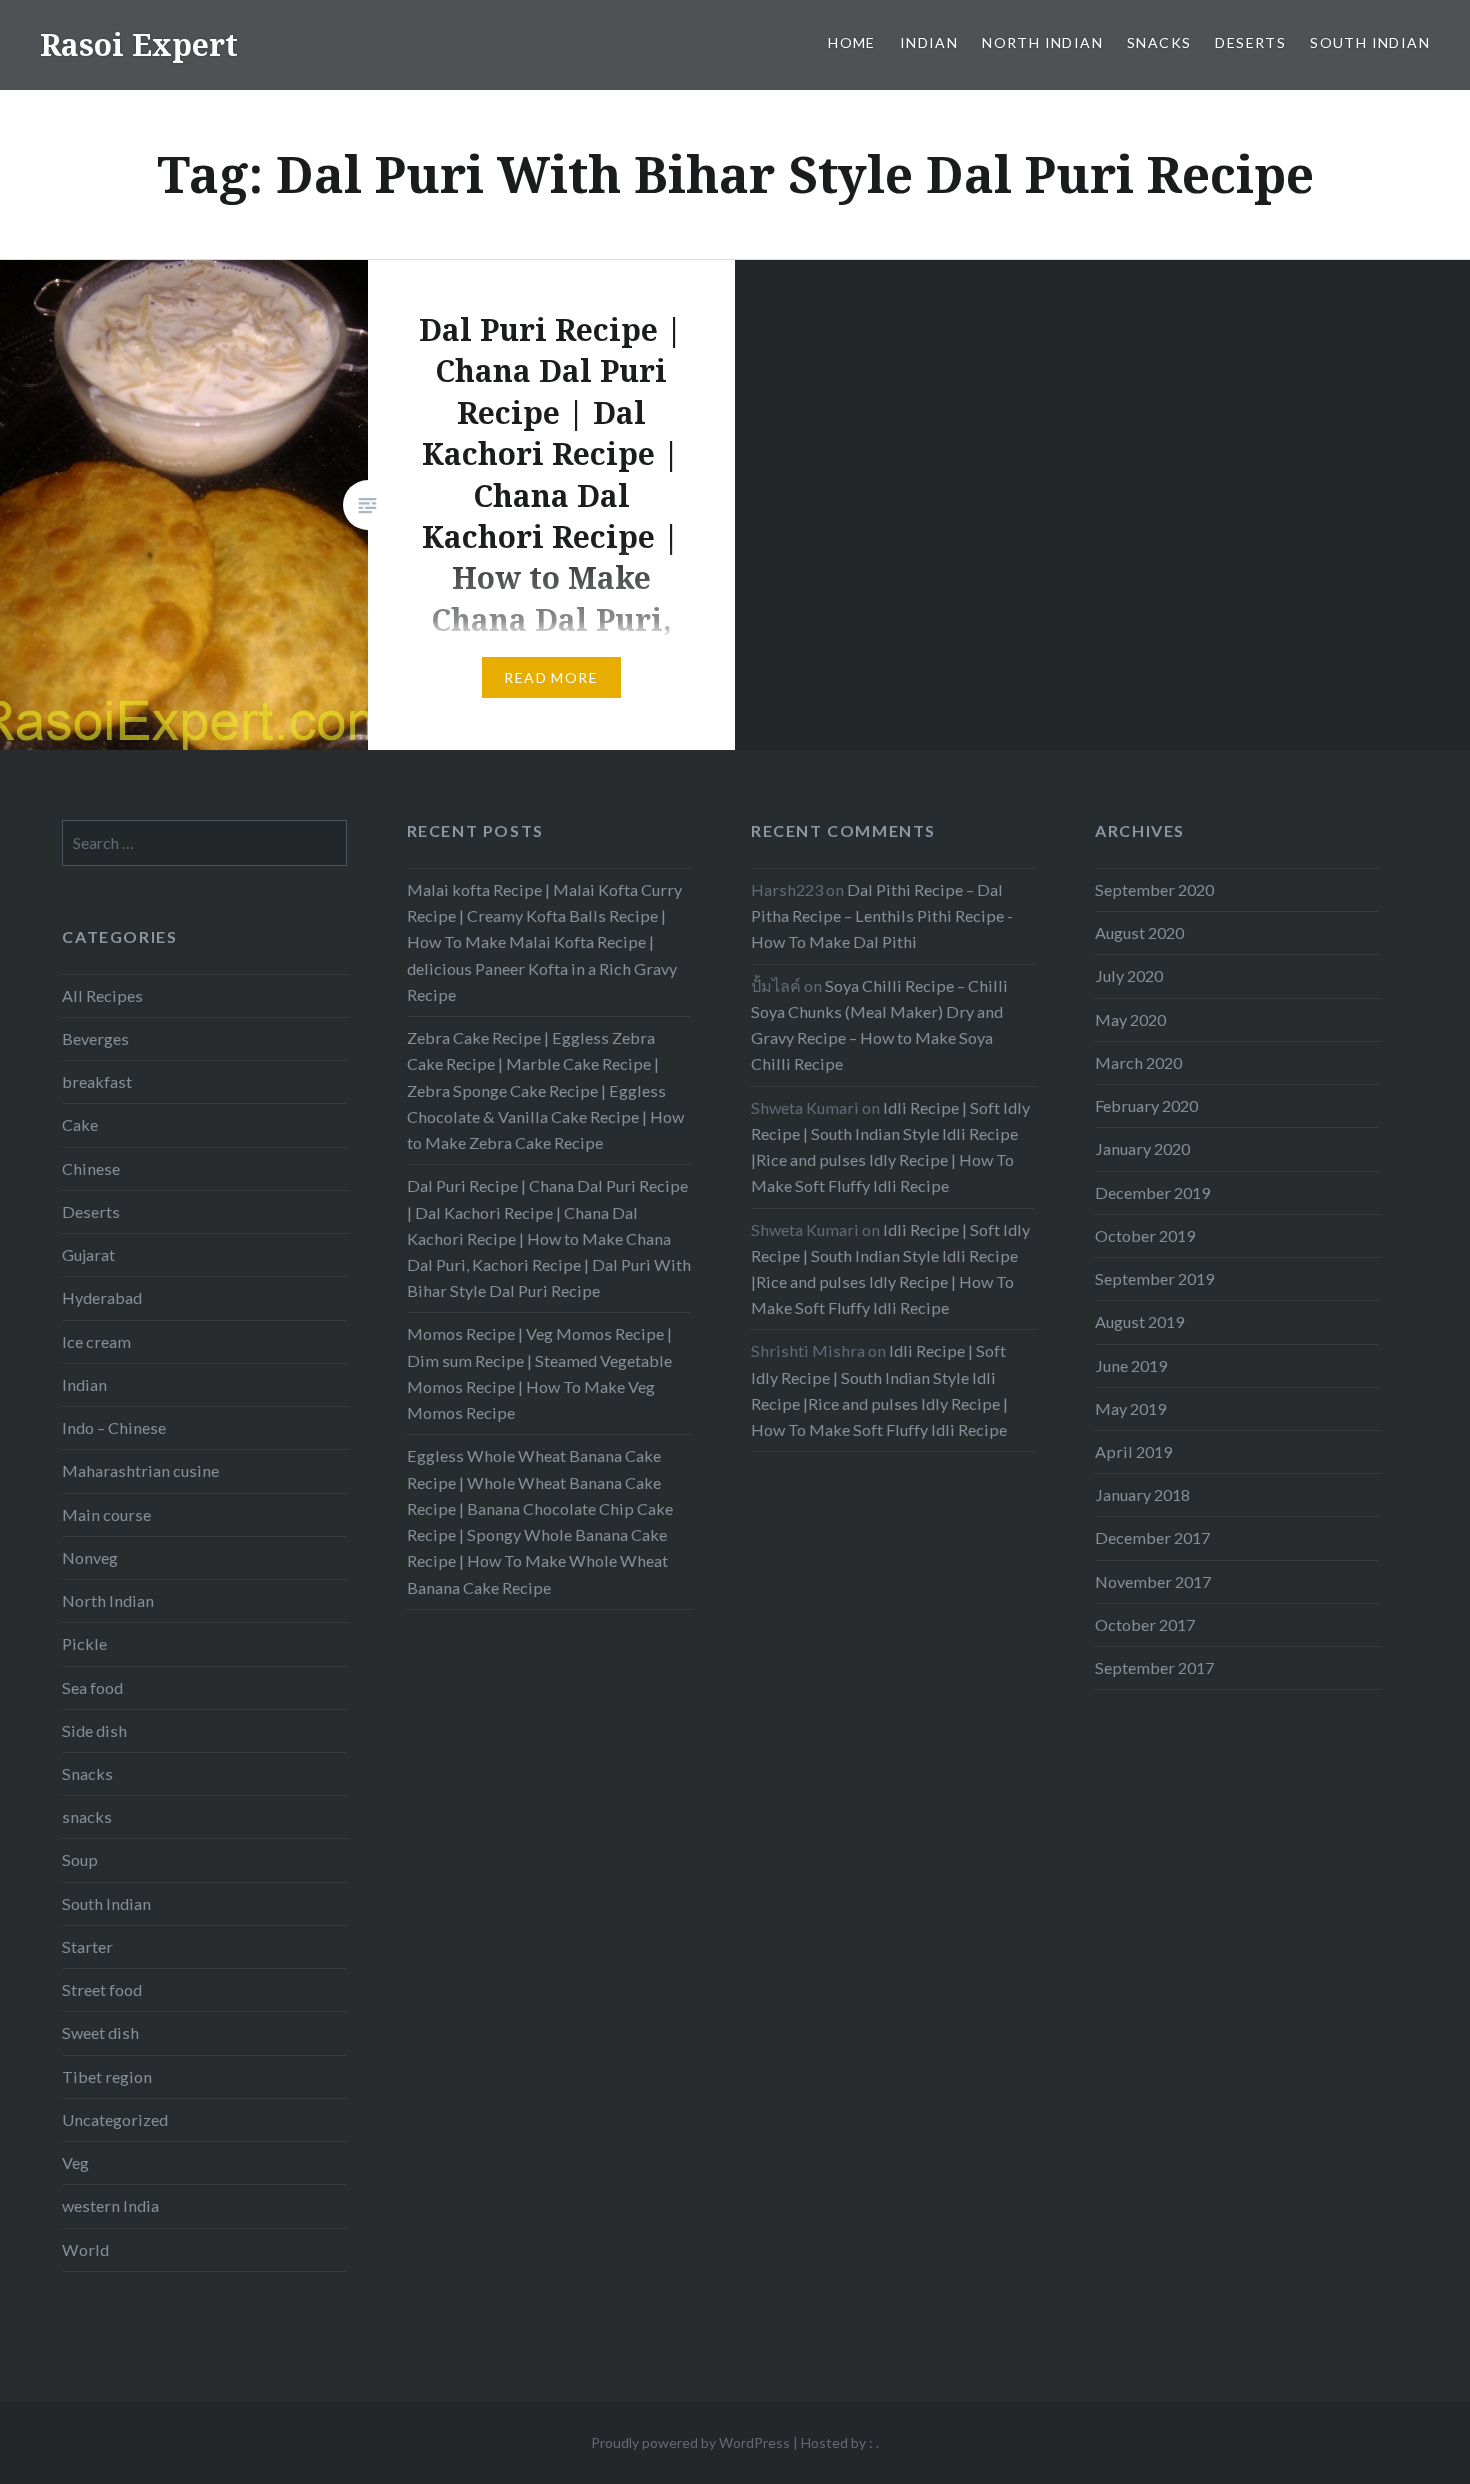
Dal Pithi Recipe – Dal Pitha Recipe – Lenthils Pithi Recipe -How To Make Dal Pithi (882, 915)
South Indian (1370, 42)
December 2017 (1152, 1537)
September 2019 (1154, 1278)
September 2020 (1154, 889)
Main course (106, 1514)
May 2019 (1130, 1408)
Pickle (84, 1643)
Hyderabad (102, 1297)
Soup (80, 1859)
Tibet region (107, 2076)
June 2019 (1131, 1365)
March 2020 (1138, 1062)
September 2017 (1154, 1667)
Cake (80, 1124)
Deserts (1250, 42)
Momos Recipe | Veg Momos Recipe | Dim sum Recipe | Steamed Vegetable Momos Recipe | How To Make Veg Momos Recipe (539, 1373)
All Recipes (102, 995)
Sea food (92, 1687)
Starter (87, 1946)
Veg (75, 2162)
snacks (87, 1816)
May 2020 (1130, 1019)
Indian (929, 42)
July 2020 (1129, 975)
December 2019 (1152, 1192)
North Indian (1042, 42)
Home (852, 42)
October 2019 (1145, 1235)
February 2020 (1146, 1105)
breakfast (97, 1081)
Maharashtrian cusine (140, 1470)
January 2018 (1142, 1494)
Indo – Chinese (114, 1427)
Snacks (1159, 42)
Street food (102, 1989)
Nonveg (90, 1557)
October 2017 (1145, 1624)
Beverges (95, 1038)
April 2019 (1133, 1451)
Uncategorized (115, 2119)
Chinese (91, 1168)
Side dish (94, 1730)
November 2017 (1153, 1581)
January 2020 (1142, 1148)
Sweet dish (100, 2032)
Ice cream (96, 1341)
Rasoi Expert (139, 44)
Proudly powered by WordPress (690, 2442)
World (85, 2249)
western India (110, 2205)
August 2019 (1139, 1321)
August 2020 (1139, 932)
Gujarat (88, 1254)
